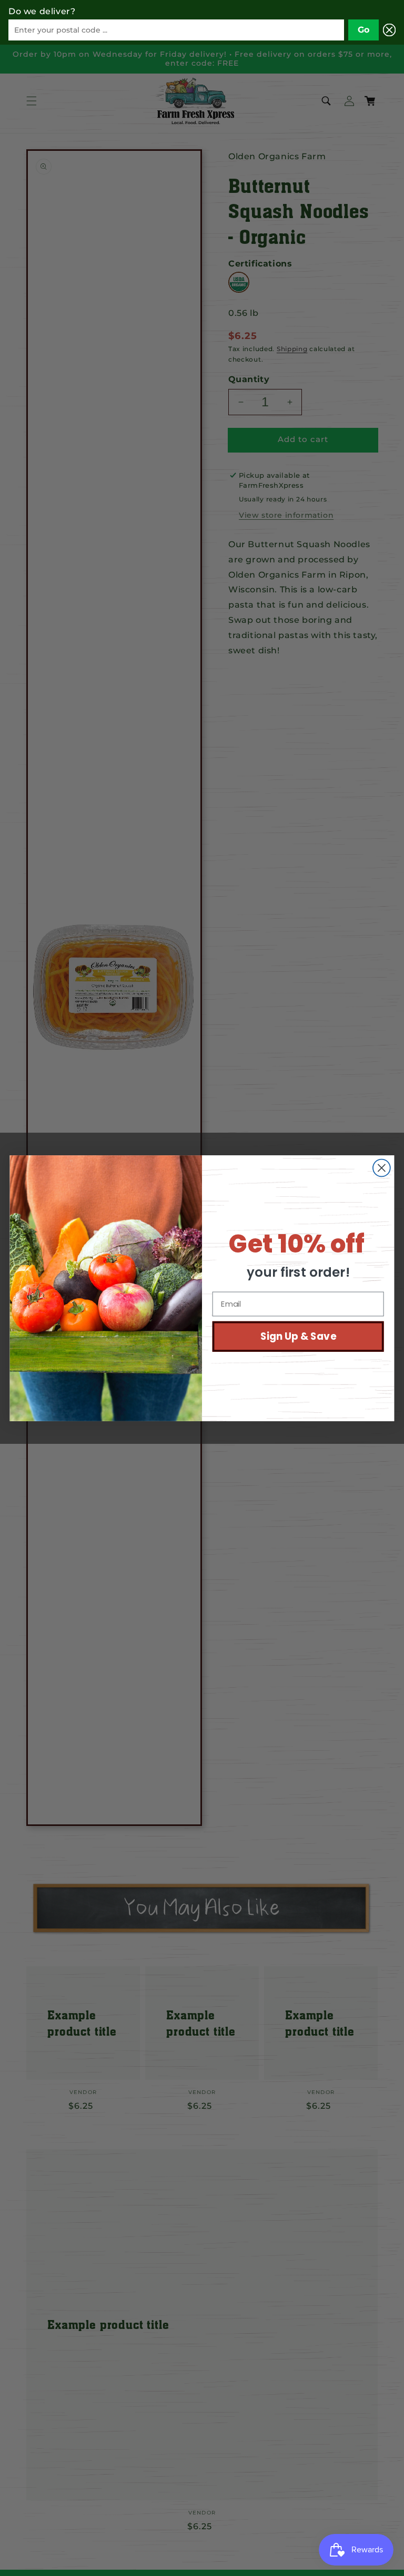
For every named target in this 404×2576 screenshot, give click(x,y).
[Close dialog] (382, 1168)
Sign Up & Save (298, 1336)
